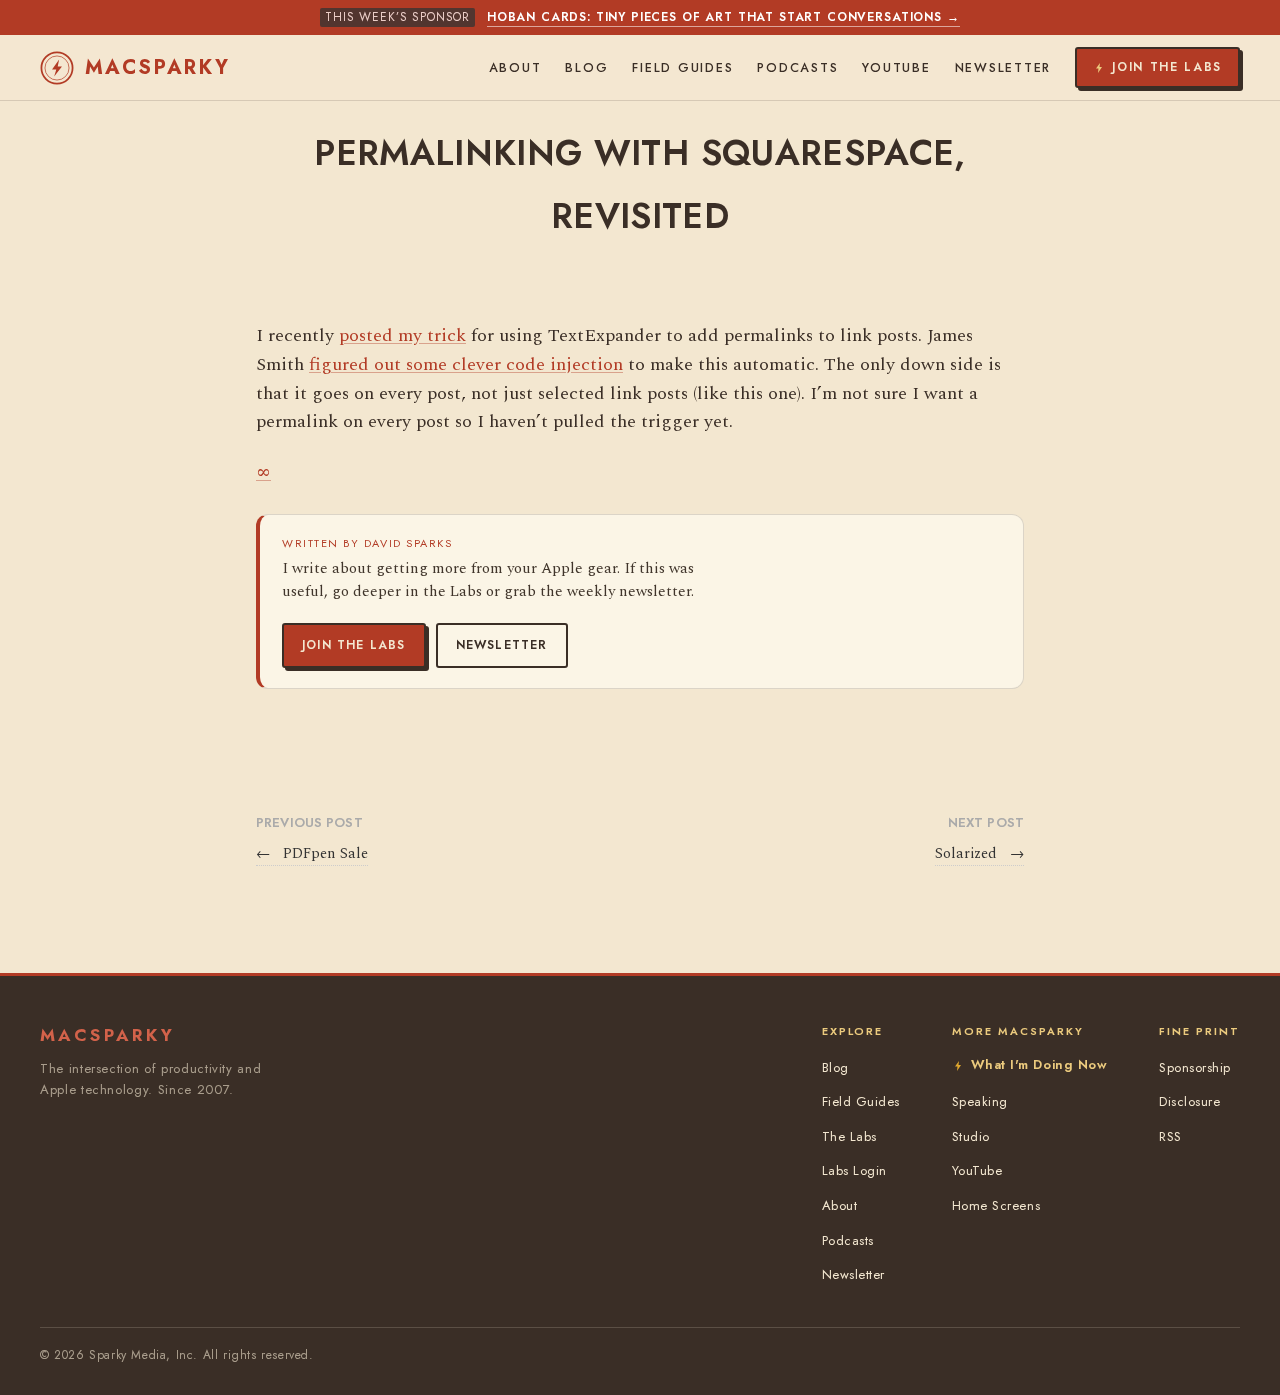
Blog (586, 68)
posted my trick (402, 335)
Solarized (979, 854)
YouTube (896, 68)
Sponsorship (1195, 1067)
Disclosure (1189, 1101)
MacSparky (158, 67)
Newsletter (502, 645)
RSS (1170, 1136)
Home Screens (996, 1205)
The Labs (849, 1136)
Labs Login (854, 1170)
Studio (971, 1136)
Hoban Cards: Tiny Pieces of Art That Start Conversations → (723, 17)
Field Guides (682, 68)
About (515, 68)
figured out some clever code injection (466, 364)
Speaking (980, 1101)
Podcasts (797, 68)
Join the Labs (354, 645)
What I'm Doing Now (1039, 1064)
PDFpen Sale (312, 854)
